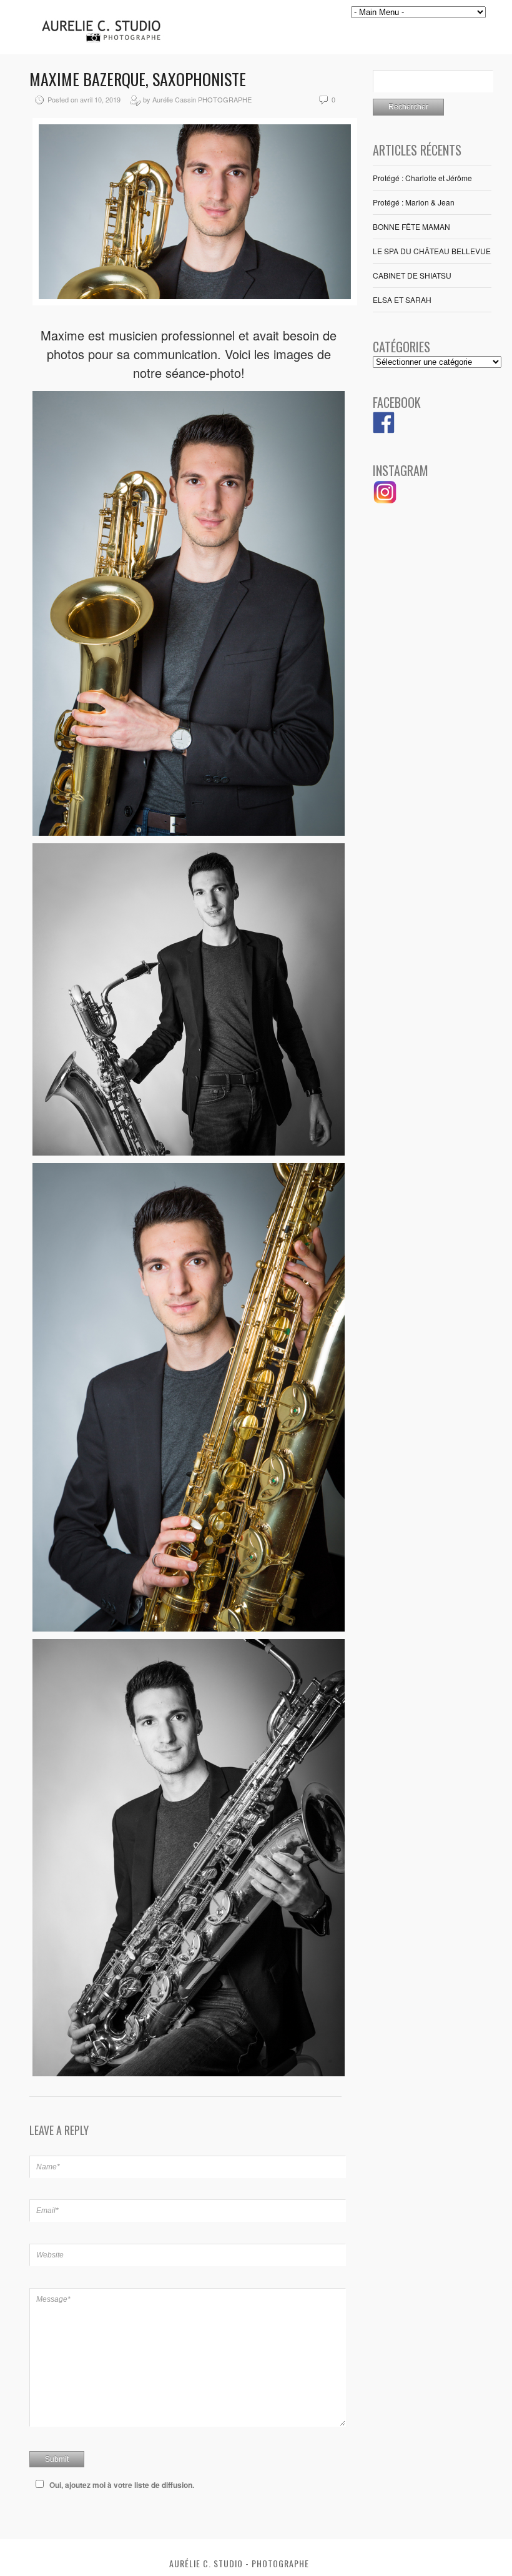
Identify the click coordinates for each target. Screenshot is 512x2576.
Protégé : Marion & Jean (414, 202)
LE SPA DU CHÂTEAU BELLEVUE (432, 251)
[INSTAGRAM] (385, 501)
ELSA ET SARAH (402, 300)
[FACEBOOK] (384, 430)
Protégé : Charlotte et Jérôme (422, 178)
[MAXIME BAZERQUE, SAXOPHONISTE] (195, 302)
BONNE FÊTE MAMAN (411, 226)
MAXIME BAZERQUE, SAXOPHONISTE (138, 79)
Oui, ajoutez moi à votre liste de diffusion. (122, 2485)
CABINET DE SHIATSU (412, 275)
